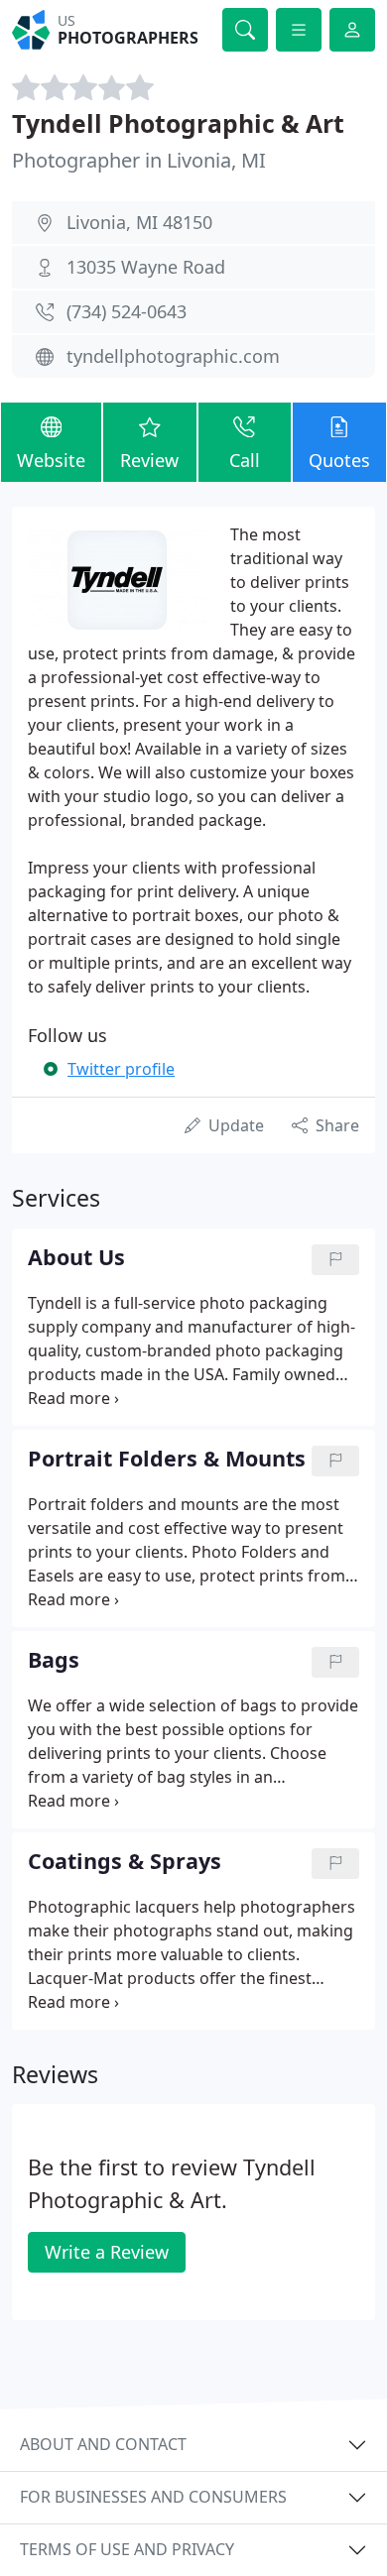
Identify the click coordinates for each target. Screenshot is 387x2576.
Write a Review (107, 2252)
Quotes (339, 460)
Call (245, 460)
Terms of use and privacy (127, 2549)
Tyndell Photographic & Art (178, 123)
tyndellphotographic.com (173, 356)
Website (51, 460)
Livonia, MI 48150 (139, 222)
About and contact (103, 2444)
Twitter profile (121, 1069)
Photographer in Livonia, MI (139, 160)
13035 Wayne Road (146, 267)
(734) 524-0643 (127, 311)
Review (149, 460)
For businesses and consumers (153, 2497)
